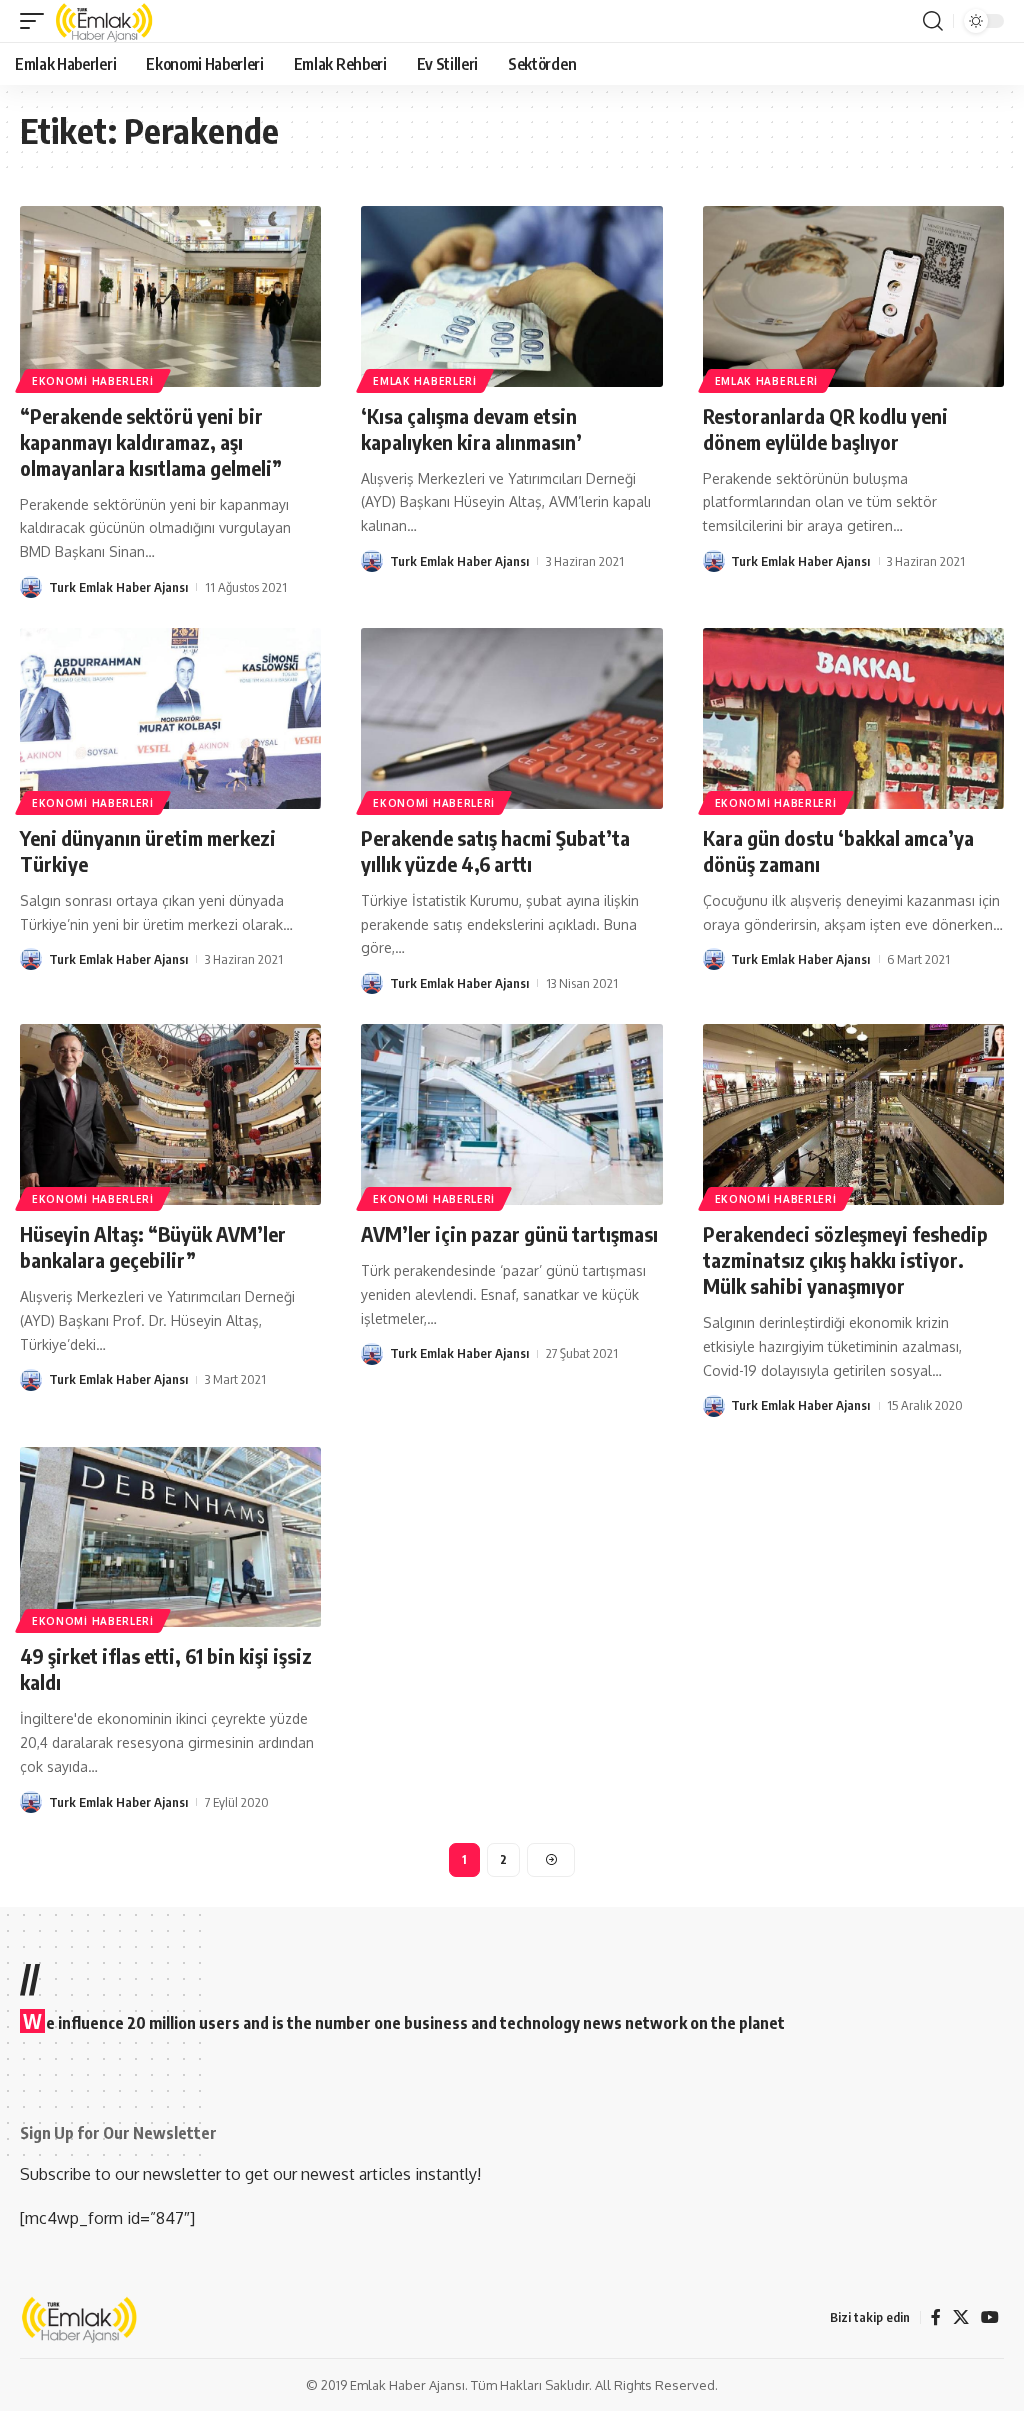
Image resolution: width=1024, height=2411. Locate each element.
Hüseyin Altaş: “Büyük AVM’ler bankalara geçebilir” (153, 1246)
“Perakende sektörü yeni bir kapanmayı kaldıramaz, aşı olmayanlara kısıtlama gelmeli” (151, 441)
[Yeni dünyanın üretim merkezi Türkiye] (170, 718)
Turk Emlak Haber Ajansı (118, 587)
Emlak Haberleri (425, 381)
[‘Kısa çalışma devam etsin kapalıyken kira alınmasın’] (511, 296)
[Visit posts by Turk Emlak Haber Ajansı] (31, 587)
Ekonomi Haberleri (93, 381)
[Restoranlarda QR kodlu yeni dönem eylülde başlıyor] (853, 296)
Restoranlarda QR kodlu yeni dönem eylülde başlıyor (825, 428)
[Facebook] (936, 2317)
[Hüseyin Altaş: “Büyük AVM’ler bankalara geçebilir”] (170, 1114)
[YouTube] (990, 2317)
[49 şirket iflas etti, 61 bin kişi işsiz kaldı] (170, 1537)
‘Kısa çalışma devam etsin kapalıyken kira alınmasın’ (471, 428)
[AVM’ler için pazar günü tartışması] (511, 1114)
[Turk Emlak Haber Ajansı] (105, 21)
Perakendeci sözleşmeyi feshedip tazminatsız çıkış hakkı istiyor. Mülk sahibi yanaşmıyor (845, 1259)
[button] (37, 21)
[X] (961, 2317)
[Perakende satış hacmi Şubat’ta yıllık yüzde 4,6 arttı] (511, 718)
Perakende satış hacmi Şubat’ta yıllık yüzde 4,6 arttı (495, 850)
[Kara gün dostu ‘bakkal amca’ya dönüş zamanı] (853, 718)
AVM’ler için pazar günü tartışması (509, 1233)
